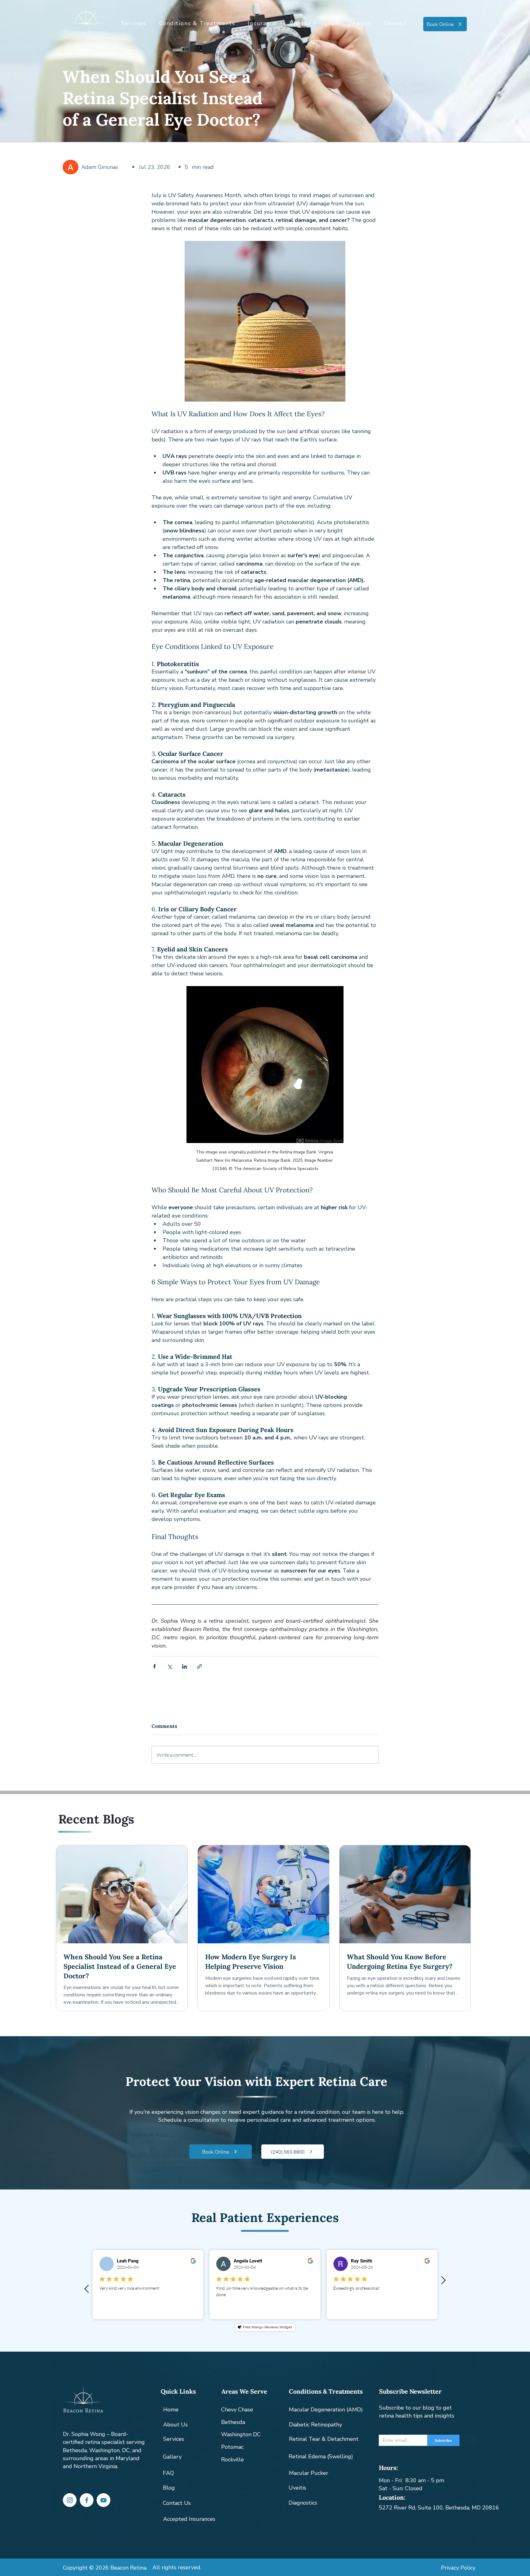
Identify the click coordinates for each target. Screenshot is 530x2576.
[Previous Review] (86, 2289)
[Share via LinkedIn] (184, 1666)
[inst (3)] (70, 2500)
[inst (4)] (104, 2500)
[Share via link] (200, 1666)
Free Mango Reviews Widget (267, 2327)
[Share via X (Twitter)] (169, 1666)
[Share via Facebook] (154, 1666)
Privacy (451, 2568)
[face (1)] (87, 2500)
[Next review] (444, 2280)
